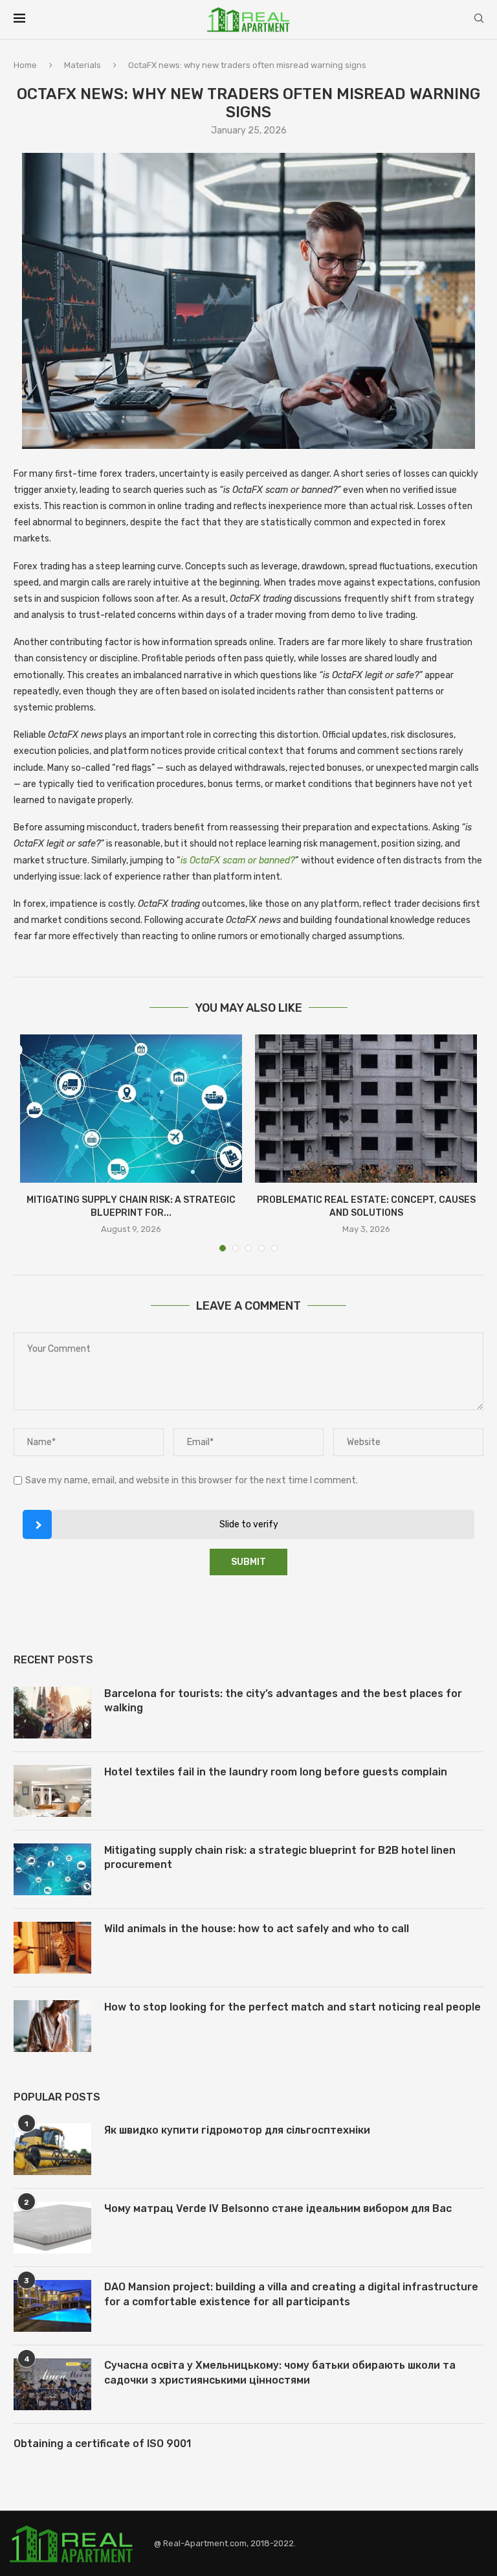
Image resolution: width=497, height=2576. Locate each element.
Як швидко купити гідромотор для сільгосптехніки (237, 2130)
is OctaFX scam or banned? (237, 861)
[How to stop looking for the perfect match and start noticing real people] (52, 2026)
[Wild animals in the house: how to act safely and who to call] (52, 1948)
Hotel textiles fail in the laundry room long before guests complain (276, 1772)
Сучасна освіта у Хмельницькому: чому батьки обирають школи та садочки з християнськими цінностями (280, 2372)
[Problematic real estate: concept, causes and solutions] (366, 1109)
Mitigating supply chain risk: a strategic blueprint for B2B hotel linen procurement (280, 1857)
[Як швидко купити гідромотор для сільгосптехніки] (52, 2149)
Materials (83, 65)
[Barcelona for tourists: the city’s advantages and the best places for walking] (52, 1713)
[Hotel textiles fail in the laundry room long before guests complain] (52, 1791)
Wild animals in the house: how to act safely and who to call (257, 1929)
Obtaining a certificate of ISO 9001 (102, 2444)
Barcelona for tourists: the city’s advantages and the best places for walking (283, 1701)
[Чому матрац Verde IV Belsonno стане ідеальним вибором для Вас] (52, 2228)
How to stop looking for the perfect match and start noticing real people (293, 2007)
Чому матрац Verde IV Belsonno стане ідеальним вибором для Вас (278, 2208)
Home (25, 65)
